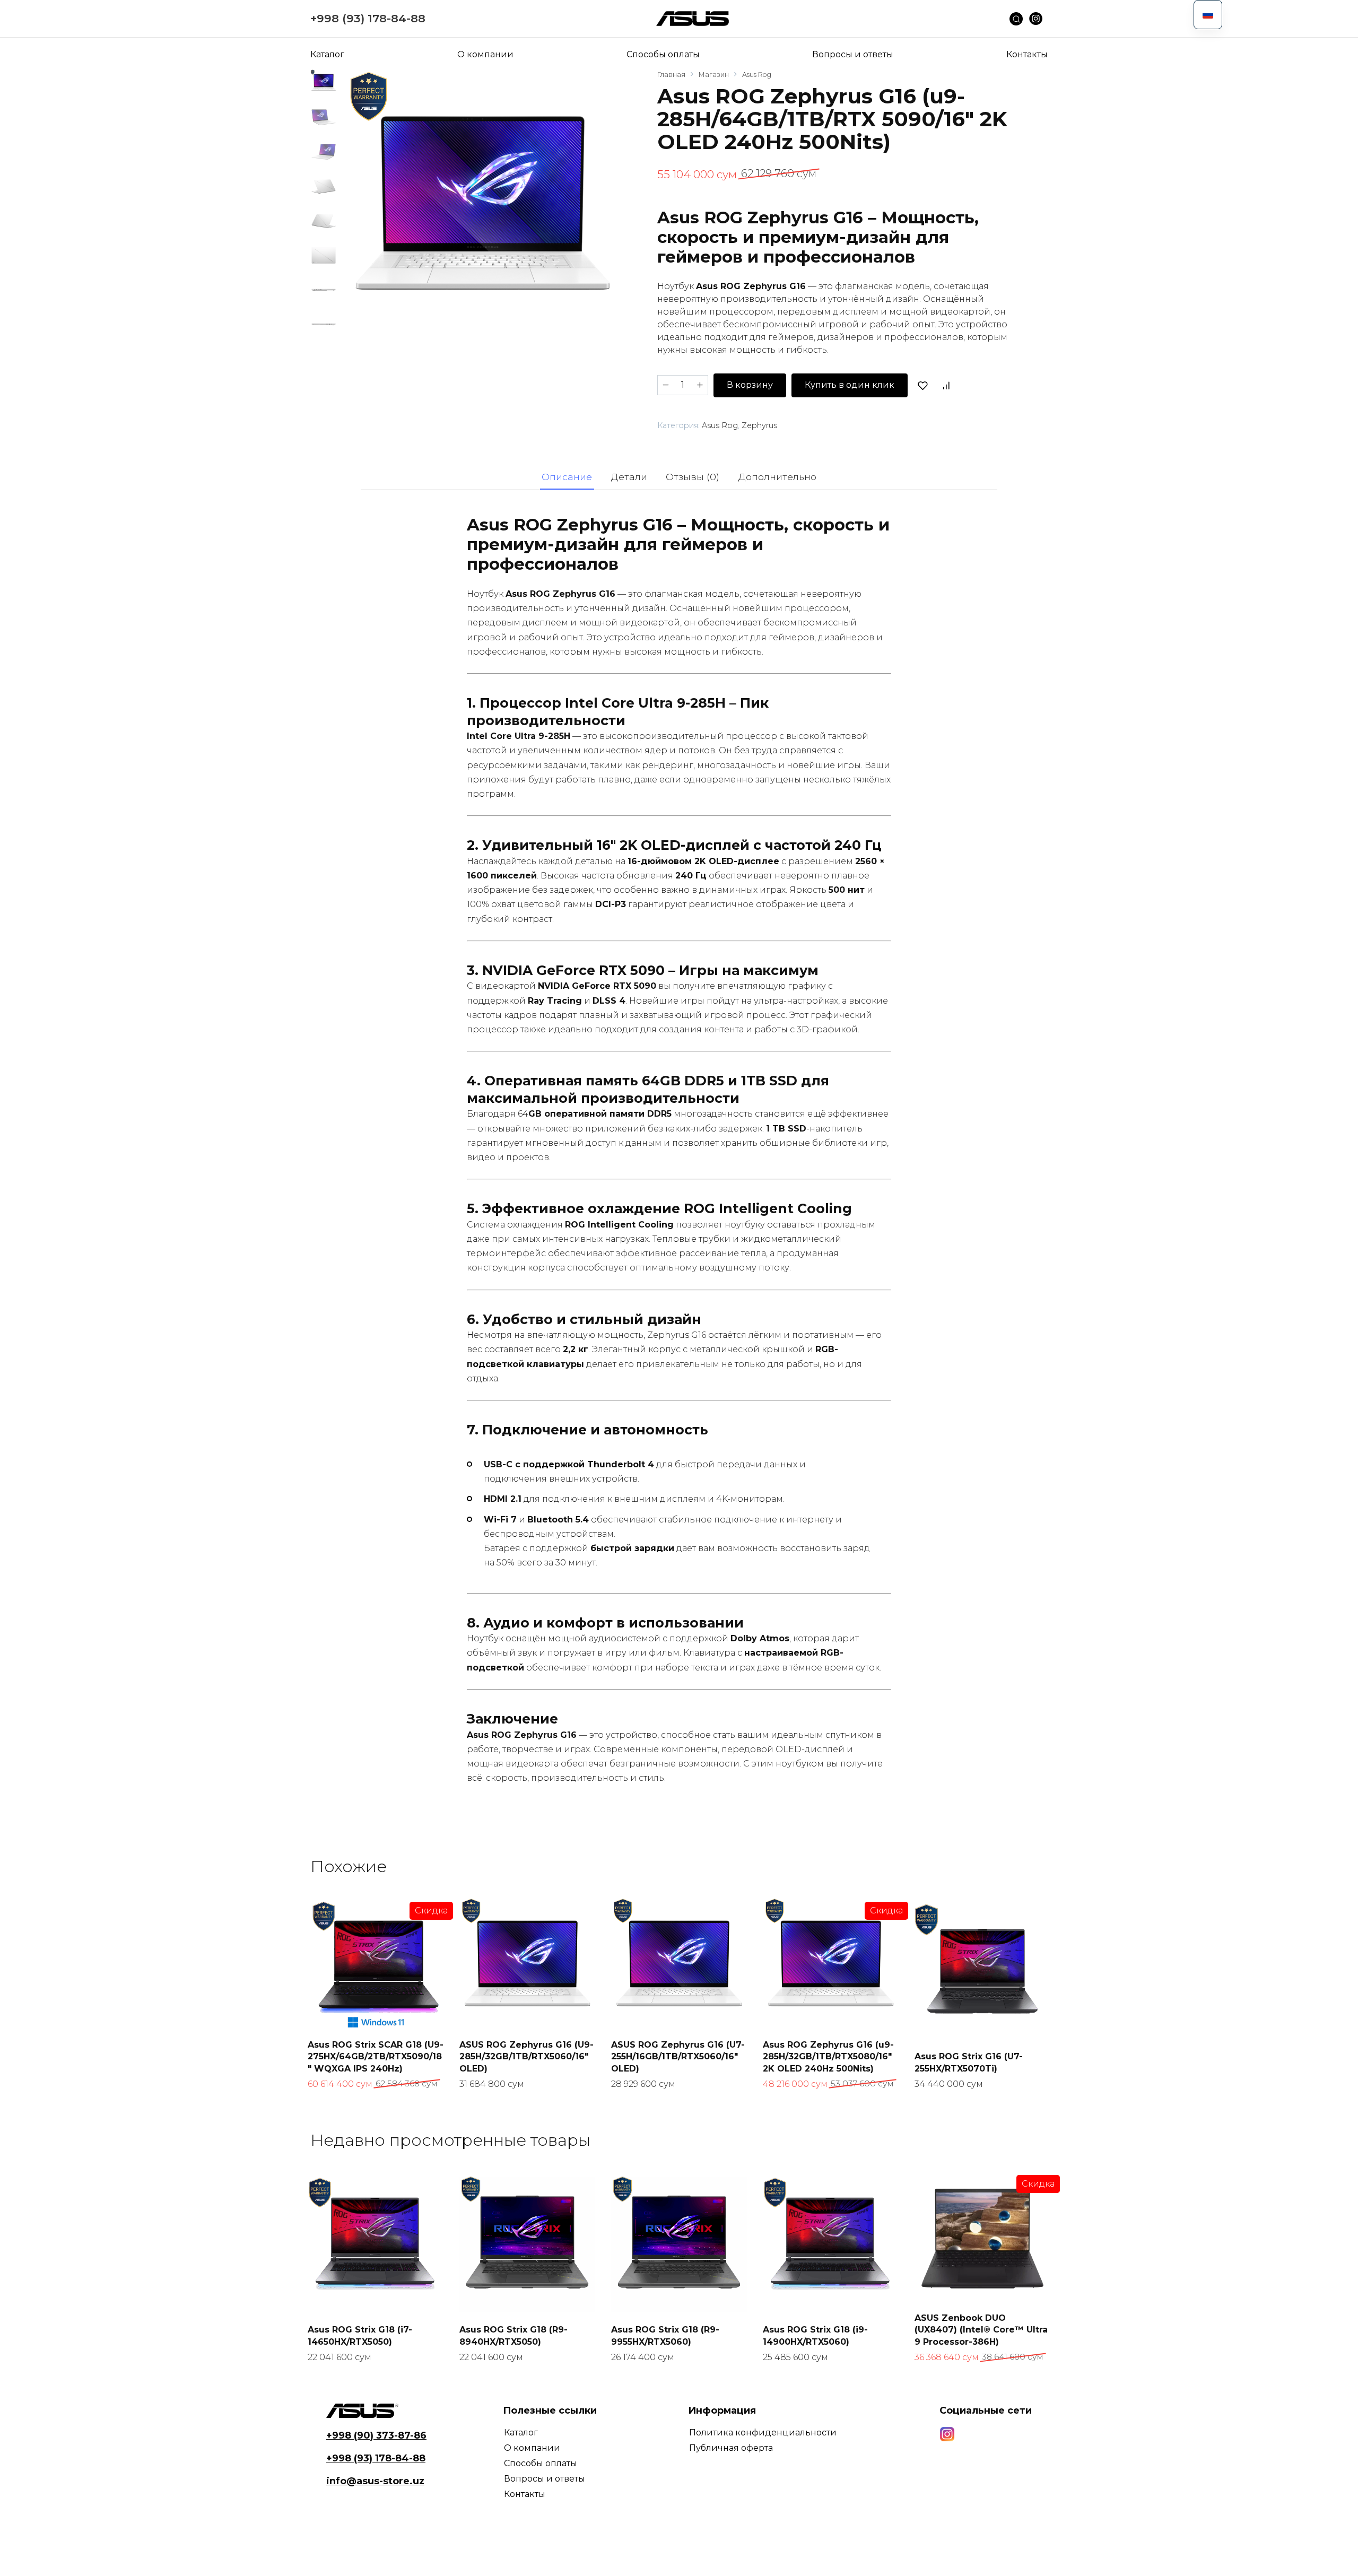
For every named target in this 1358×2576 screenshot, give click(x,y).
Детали (629, 477)
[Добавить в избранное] (923, 385)
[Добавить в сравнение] (946, 385)
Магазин (714, 75)
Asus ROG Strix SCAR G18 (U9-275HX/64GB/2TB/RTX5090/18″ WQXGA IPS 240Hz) (376, 2057)
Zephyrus (759, 425)
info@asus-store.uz (375, 2481)
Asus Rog (757, 75)
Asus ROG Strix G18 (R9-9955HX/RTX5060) (665, 2335)
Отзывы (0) (693, 477)
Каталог (327, 54)
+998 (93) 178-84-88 (368, 18)
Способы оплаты (663, 54)
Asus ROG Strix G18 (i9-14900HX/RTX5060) (815, 2335)
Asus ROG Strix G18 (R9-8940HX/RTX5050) (513, 2335)
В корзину (750, 385)
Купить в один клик (850, 385)
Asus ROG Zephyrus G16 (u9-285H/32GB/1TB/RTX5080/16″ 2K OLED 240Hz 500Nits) (828, 2057)
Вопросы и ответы (853, 54)
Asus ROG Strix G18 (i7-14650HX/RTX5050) (360, 2335)
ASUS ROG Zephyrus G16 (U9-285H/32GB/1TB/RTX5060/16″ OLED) (526, 2057)
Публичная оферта (731, 2448)
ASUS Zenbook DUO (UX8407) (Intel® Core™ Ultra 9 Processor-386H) (981, 2330)
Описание (567, 477)
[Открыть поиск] (1019, 19)
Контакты (1027, 54)
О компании (485, 54)
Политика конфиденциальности (763, 2433)
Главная (671, 75)
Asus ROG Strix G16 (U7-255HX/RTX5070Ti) (969, 2062)
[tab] (567, 477)
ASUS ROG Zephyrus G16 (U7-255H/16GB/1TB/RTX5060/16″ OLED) (678, 2057)
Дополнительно (777, 477)
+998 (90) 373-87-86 (376, 2435)
